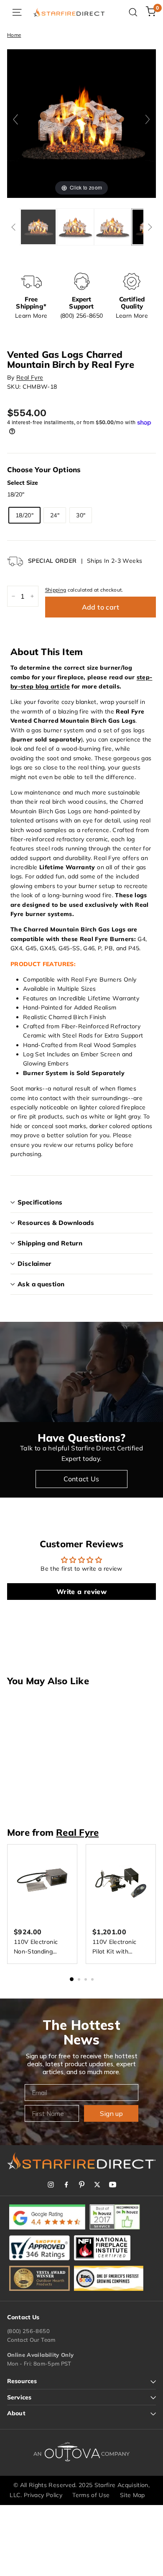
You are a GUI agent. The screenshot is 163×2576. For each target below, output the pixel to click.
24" (55, 515)
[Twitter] (97, 2185)
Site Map (132, 2495)
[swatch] (38, 227)
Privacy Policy (43, 2495)
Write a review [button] (81, 1592)
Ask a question (41, 1284)
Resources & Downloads (56, 1223)
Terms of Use (91, 2495)
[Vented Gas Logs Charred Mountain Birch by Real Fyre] (113, 227)
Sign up (111, 2113)
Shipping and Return (50, 1243)
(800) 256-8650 (28, 2331)
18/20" (24, 515)
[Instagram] (51, 2185)
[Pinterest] (82, 2185)
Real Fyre (30, 377)
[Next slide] (148, 119)
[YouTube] (113, 2185)
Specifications (40, 1202)
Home (14, 35)
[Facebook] (66, 2185)
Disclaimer (34, 1264)
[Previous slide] (15, 119)
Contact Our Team (31, 2340)
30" (81, 515)
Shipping (56, 590)
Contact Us (81, 1479)
